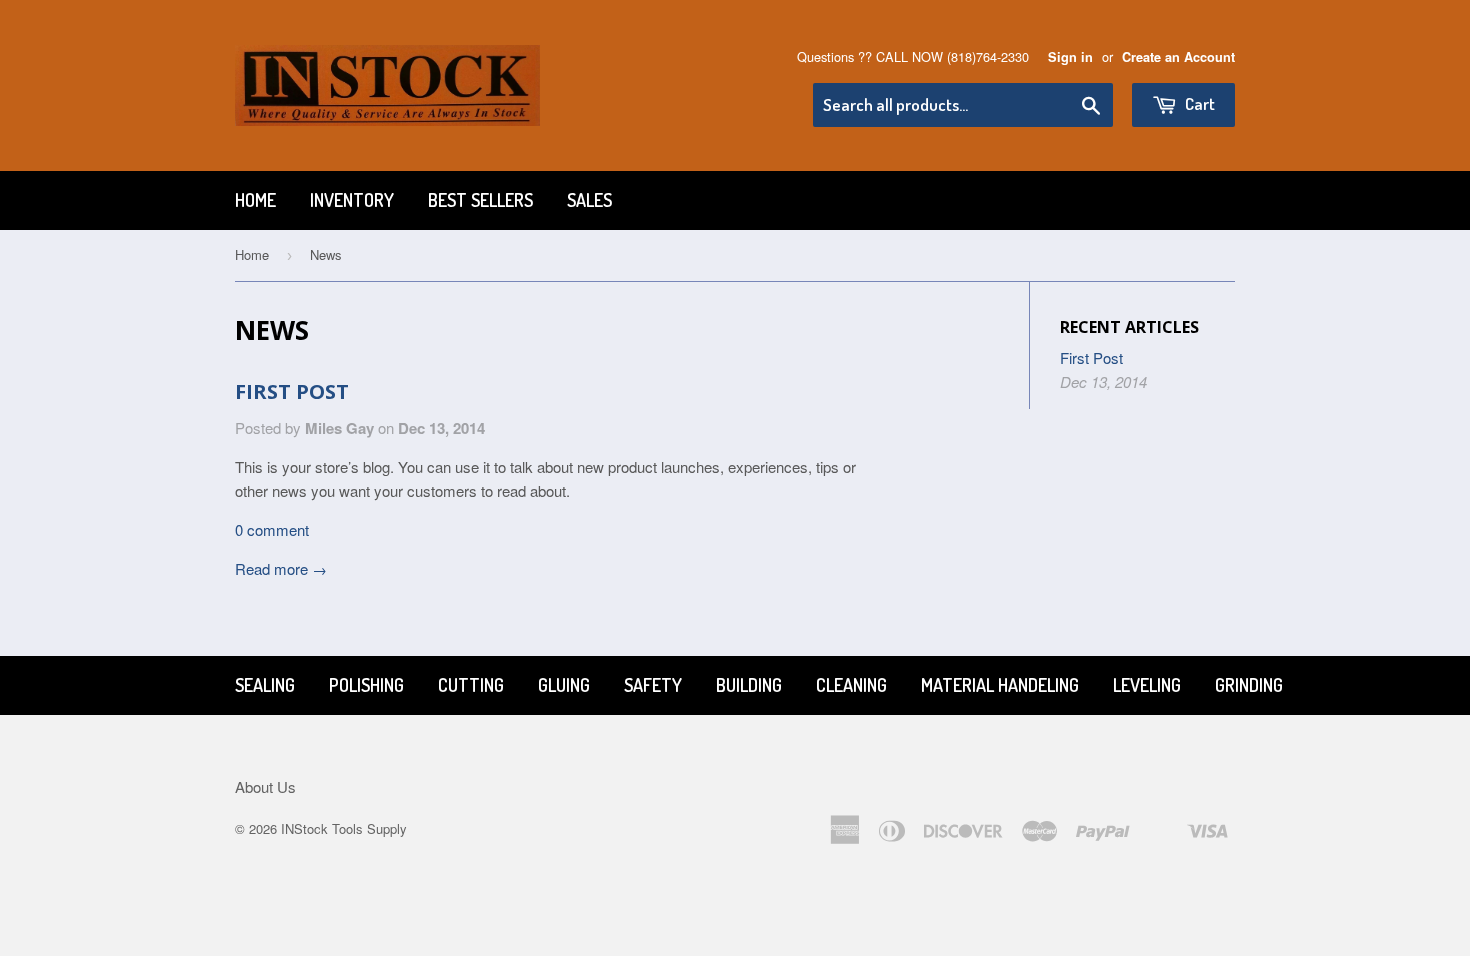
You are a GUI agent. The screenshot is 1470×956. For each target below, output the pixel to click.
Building (749, 685)
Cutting (471, 685)
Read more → (281, 568)
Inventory (352, 200)
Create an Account (1178, 57)
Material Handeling (1000, 685)
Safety (653, 685)
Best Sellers (480, 200)
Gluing (564, 685)
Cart (1198, 103)
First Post (292, 391)
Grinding (1249, 685)
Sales (589, 200)
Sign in (1070, 57)
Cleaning (851, 685)
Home (255, 200)
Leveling (1147, 685)
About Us (265, 786)
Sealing (265, 685)
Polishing (366, 685)
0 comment (272, 529)
